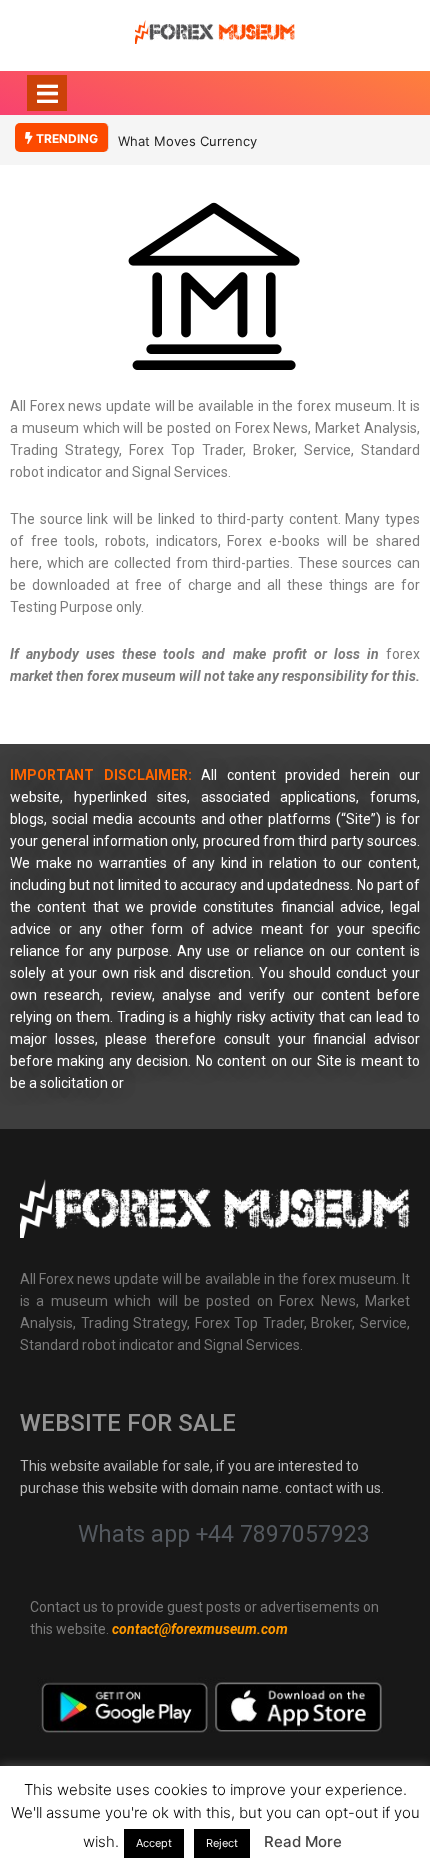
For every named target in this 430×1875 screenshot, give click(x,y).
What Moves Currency (187, 141)
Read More (303, 1841)
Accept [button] (154, 1843)
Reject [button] (222, 1843)
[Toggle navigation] (47, 93)
